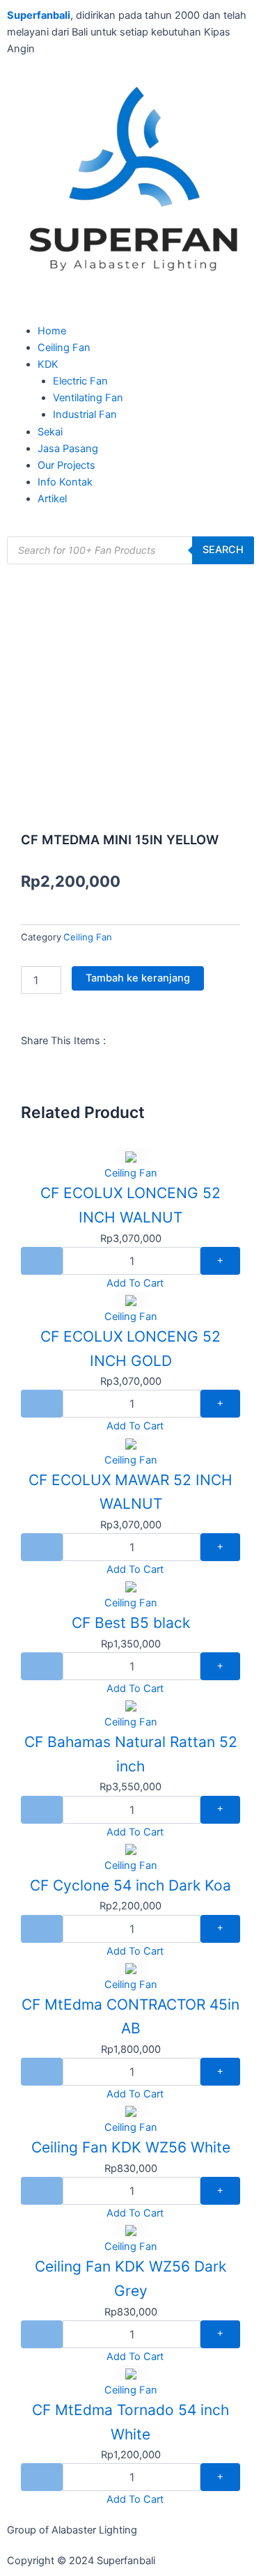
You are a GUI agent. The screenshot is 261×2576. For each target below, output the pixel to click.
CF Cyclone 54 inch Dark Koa (130, 1885)
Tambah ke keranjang (138, 978)
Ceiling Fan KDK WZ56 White (131, 2147)
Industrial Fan (85, 414)
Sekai (50, 432)
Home (52, 331)
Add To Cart (135, 1283)
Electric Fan (80, 381)
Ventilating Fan (88, 398)
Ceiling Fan (64, 348)
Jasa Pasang (68, 449)
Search (223, 550)
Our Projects (66, 465)
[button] (130, 314)
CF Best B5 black (131, 1623)
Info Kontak (65, 482)
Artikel (52, 499)
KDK (48, 364)
